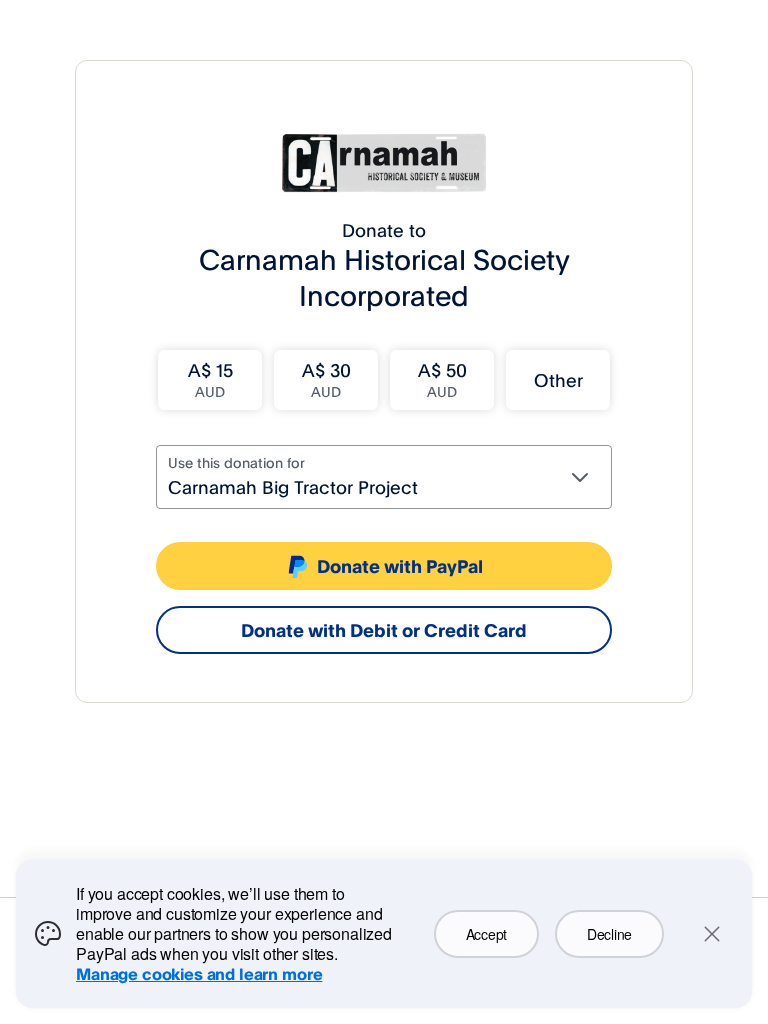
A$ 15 (210, 379)
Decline (609, 934)
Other (558, 380)
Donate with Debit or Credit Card (384, 630)
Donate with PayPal (400, 566)
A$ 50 (442, 379)
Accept (486, 934)
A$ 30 (326, 379)
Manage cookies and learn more (199, 974)
